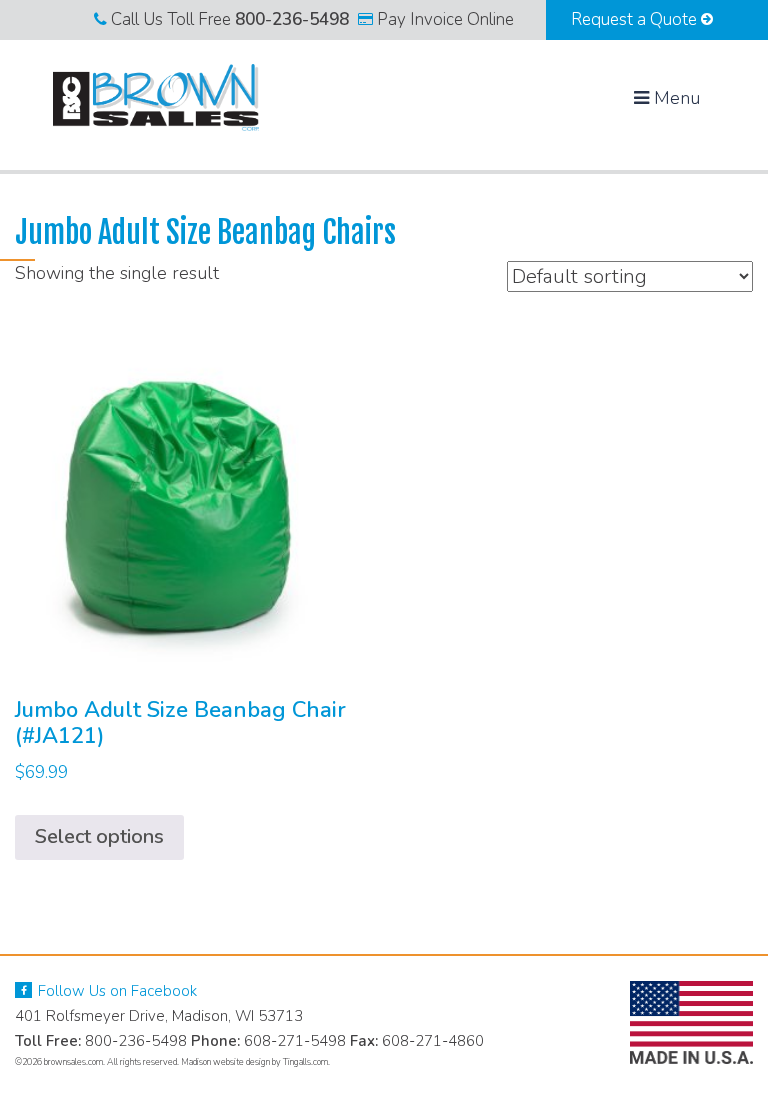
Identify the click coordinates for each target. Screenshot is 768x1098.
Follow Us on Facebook (115, 991)
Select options (99, 836)
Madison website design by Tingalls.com (254, 1062)
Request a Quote (636, 19)
